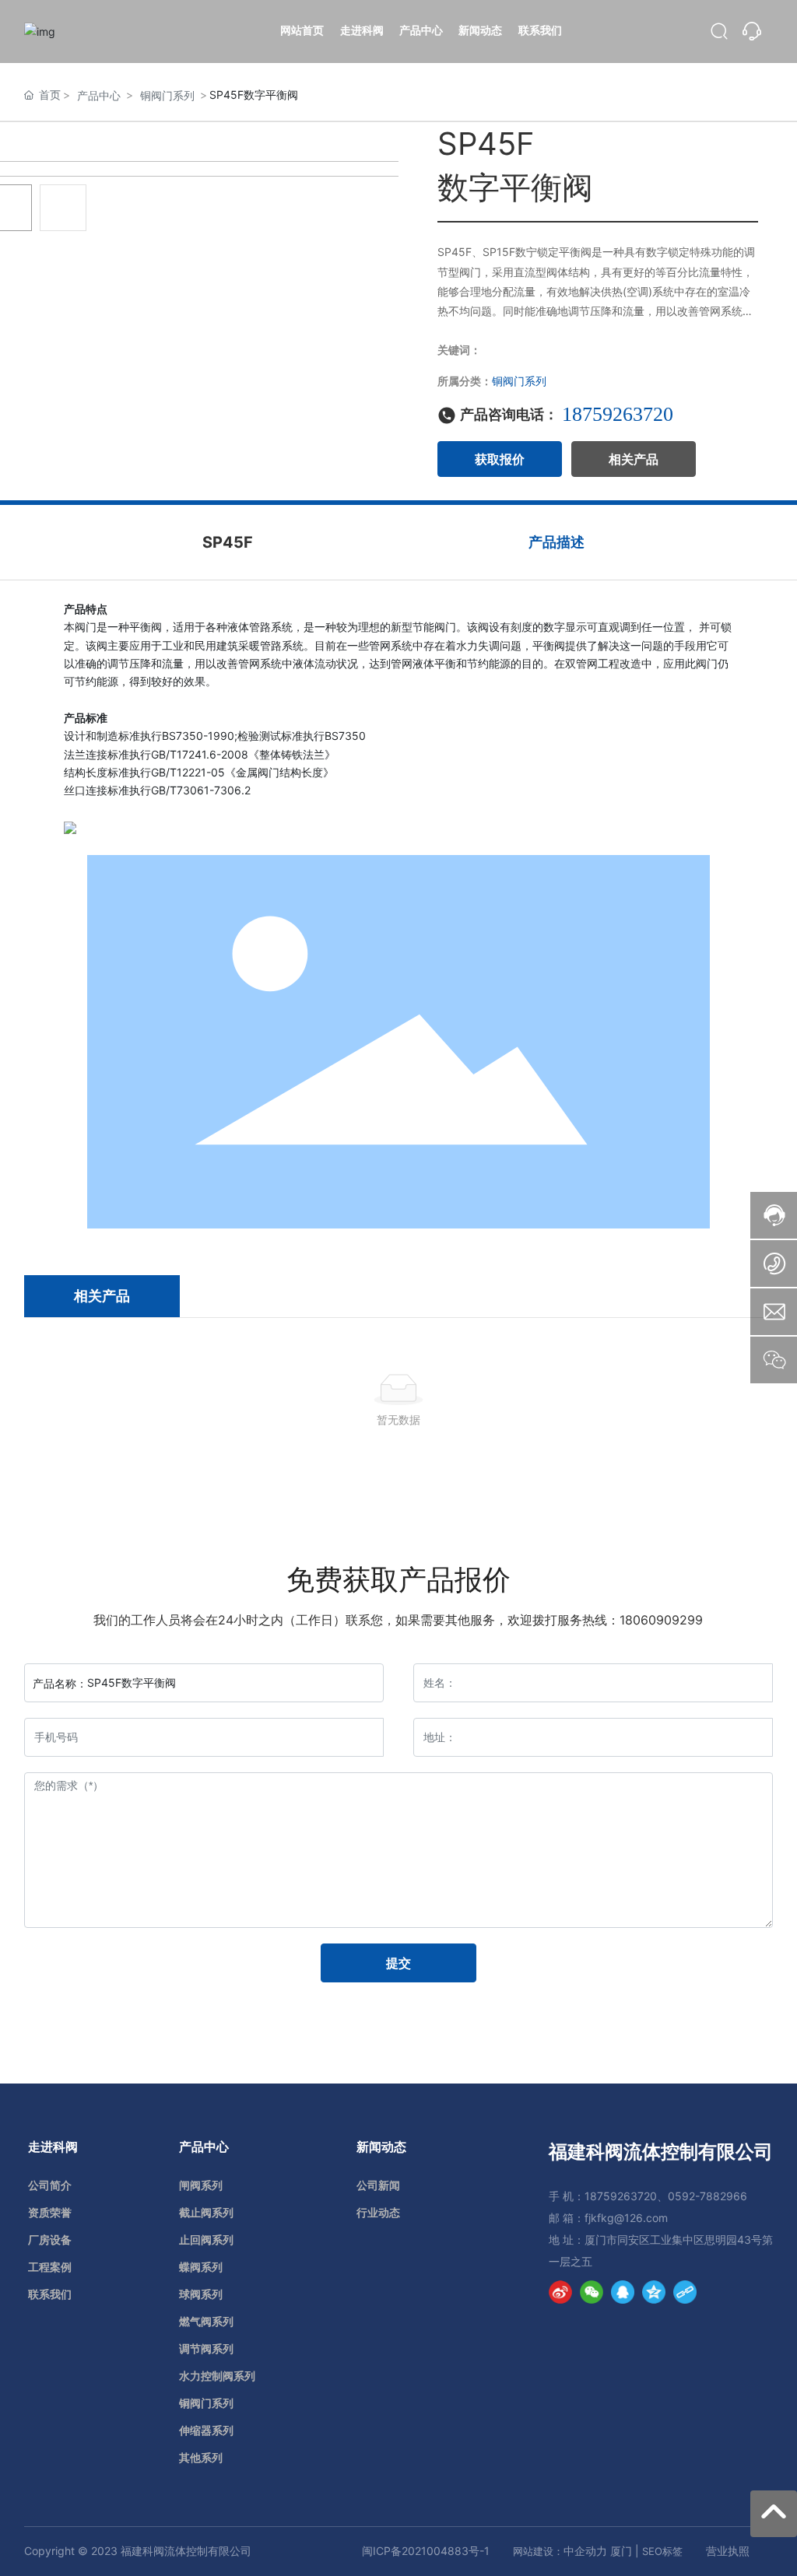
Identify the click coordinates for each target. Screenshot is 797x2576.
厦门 (621, 2551)
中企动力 (585, 2551)
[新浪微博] (560, 2292)
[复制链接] (685, 2292)
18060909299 (661, 1620)
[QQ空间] (654, 2292)
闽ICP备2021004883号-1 (426, 2551)
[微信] (592, 2292)
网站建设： (538, 2551)
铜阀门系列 (167, 95)
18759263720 (618, 414)
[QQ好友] (623, 2292)
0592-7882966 (707, 2196)
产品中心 (99, 95)
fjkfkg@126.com (626, 2218)
